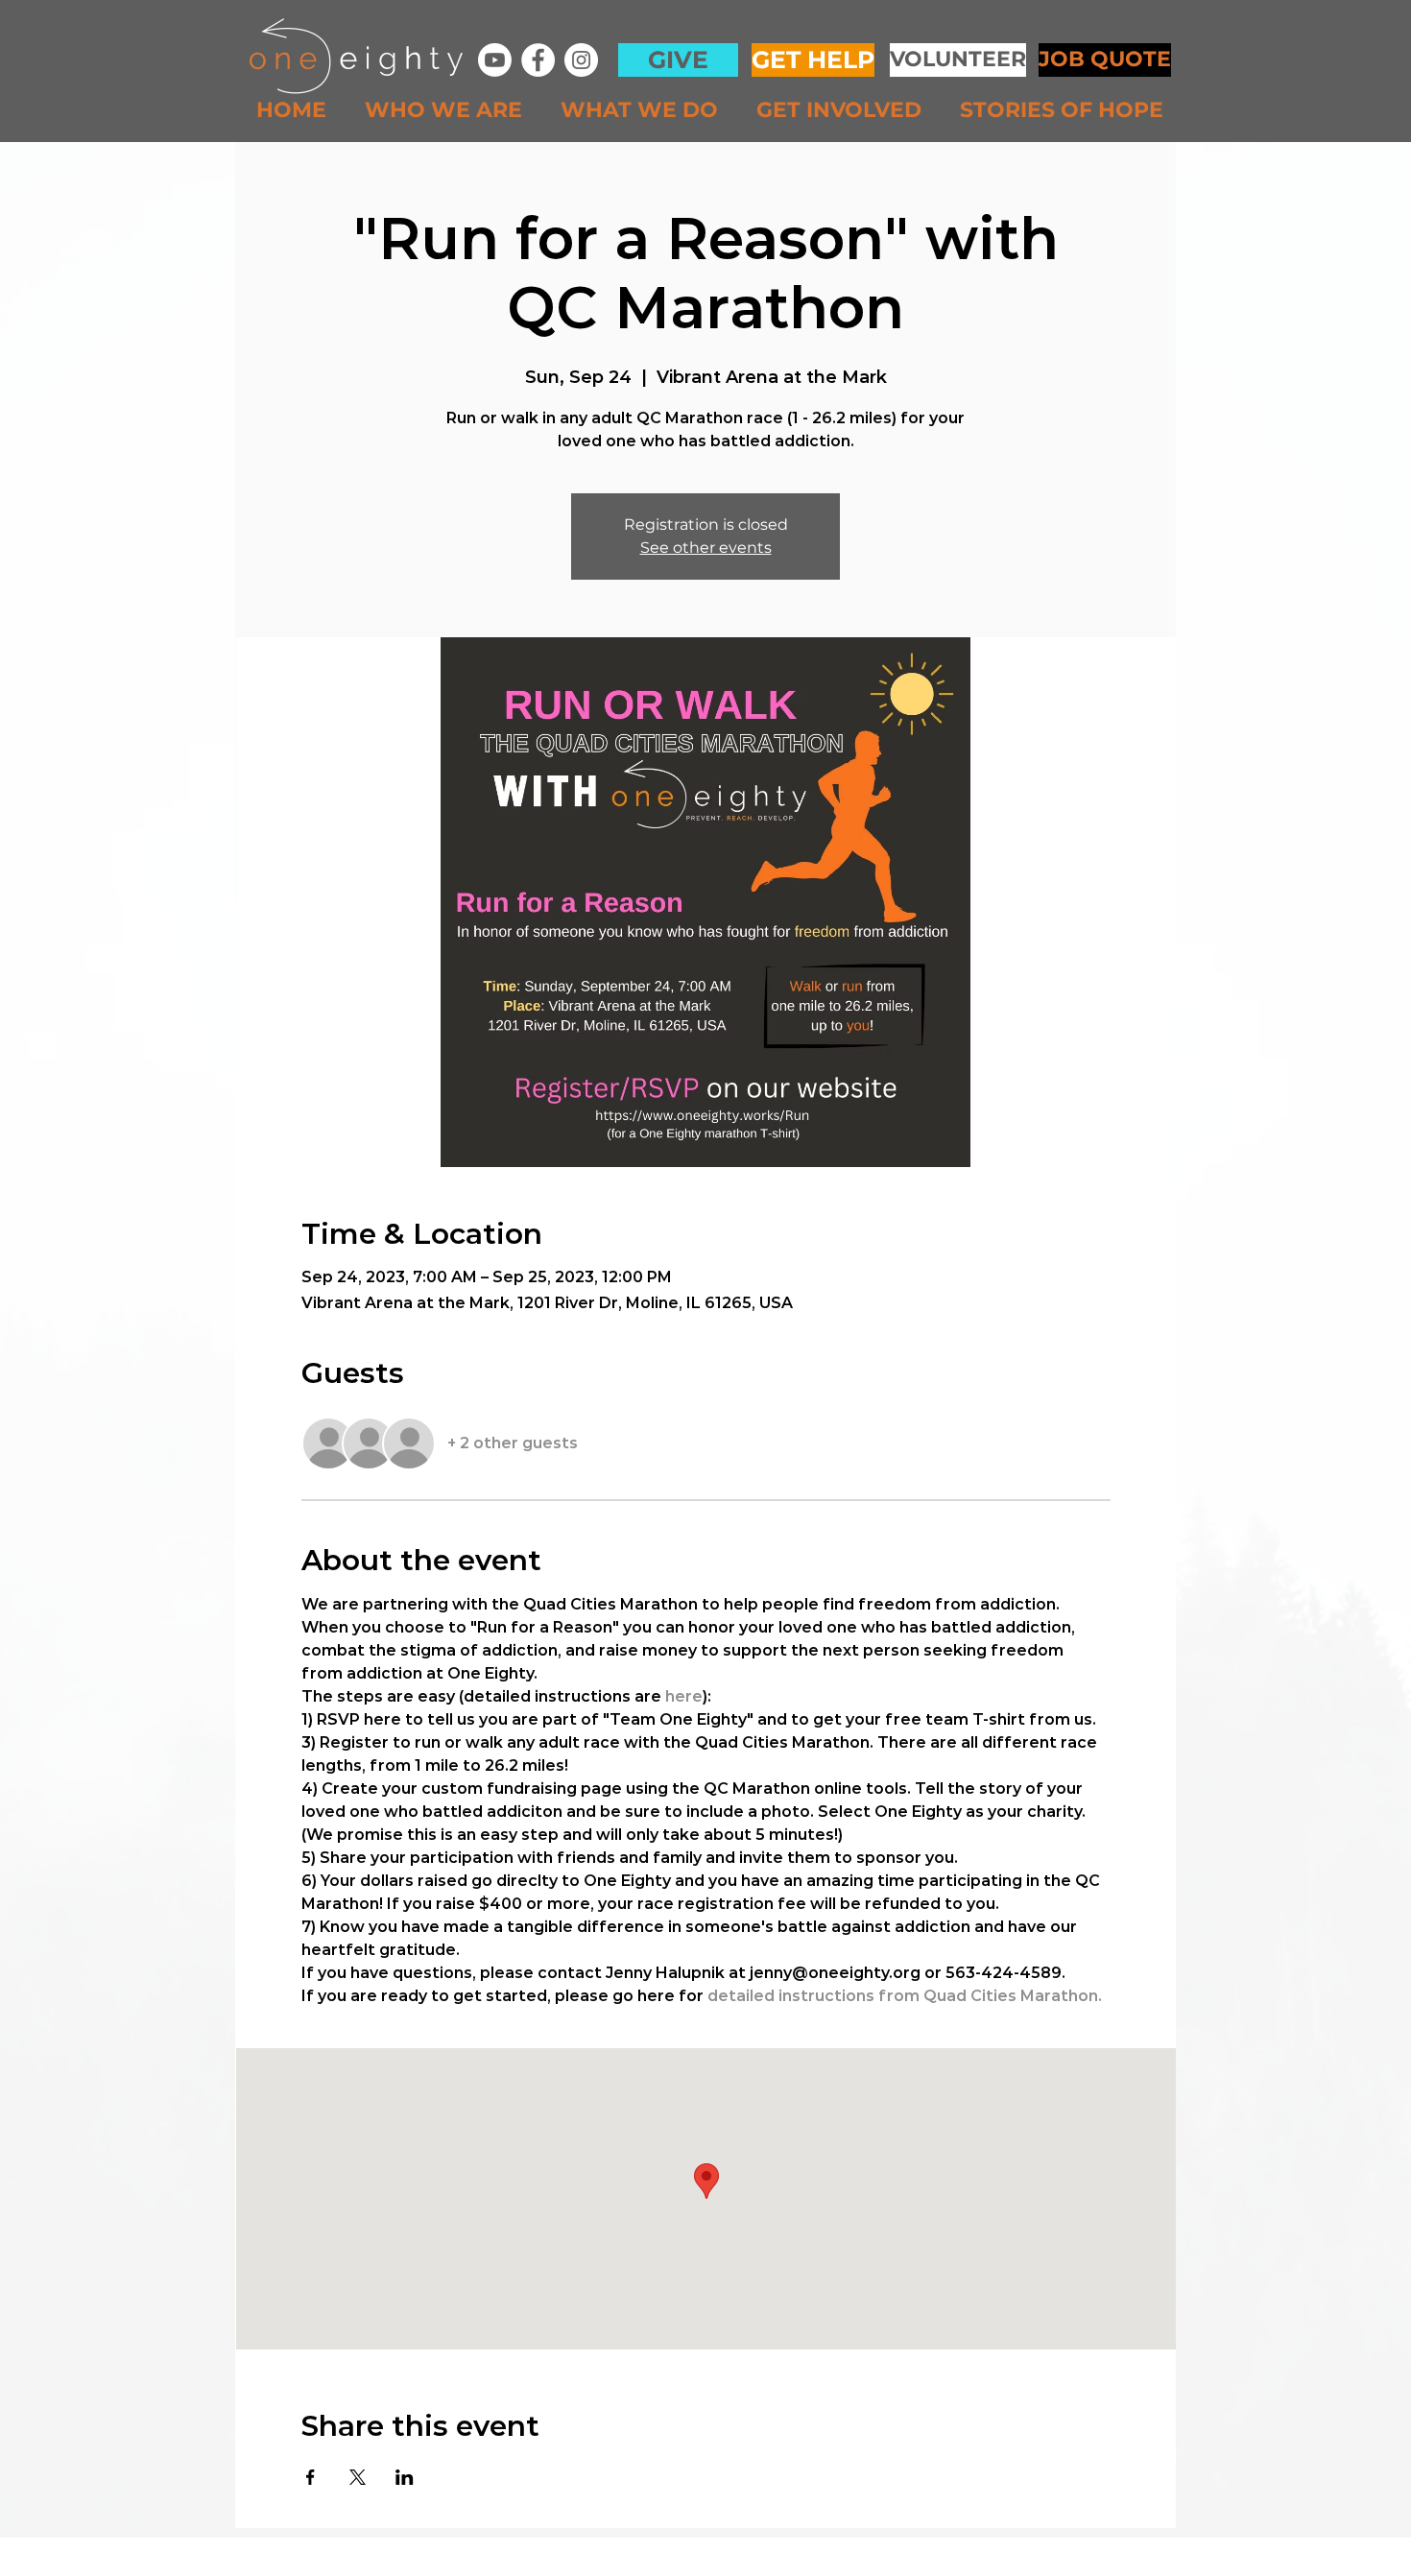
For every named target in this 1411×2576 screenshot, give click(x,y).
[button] (448, 110)
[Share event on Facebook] (311, 2477)
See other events (706, 548)
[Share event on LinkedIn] (405, 2477)
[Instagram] (581, 60)
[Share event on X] (358, 2477)
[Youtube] (495, 60)
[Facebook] (538, 60)
